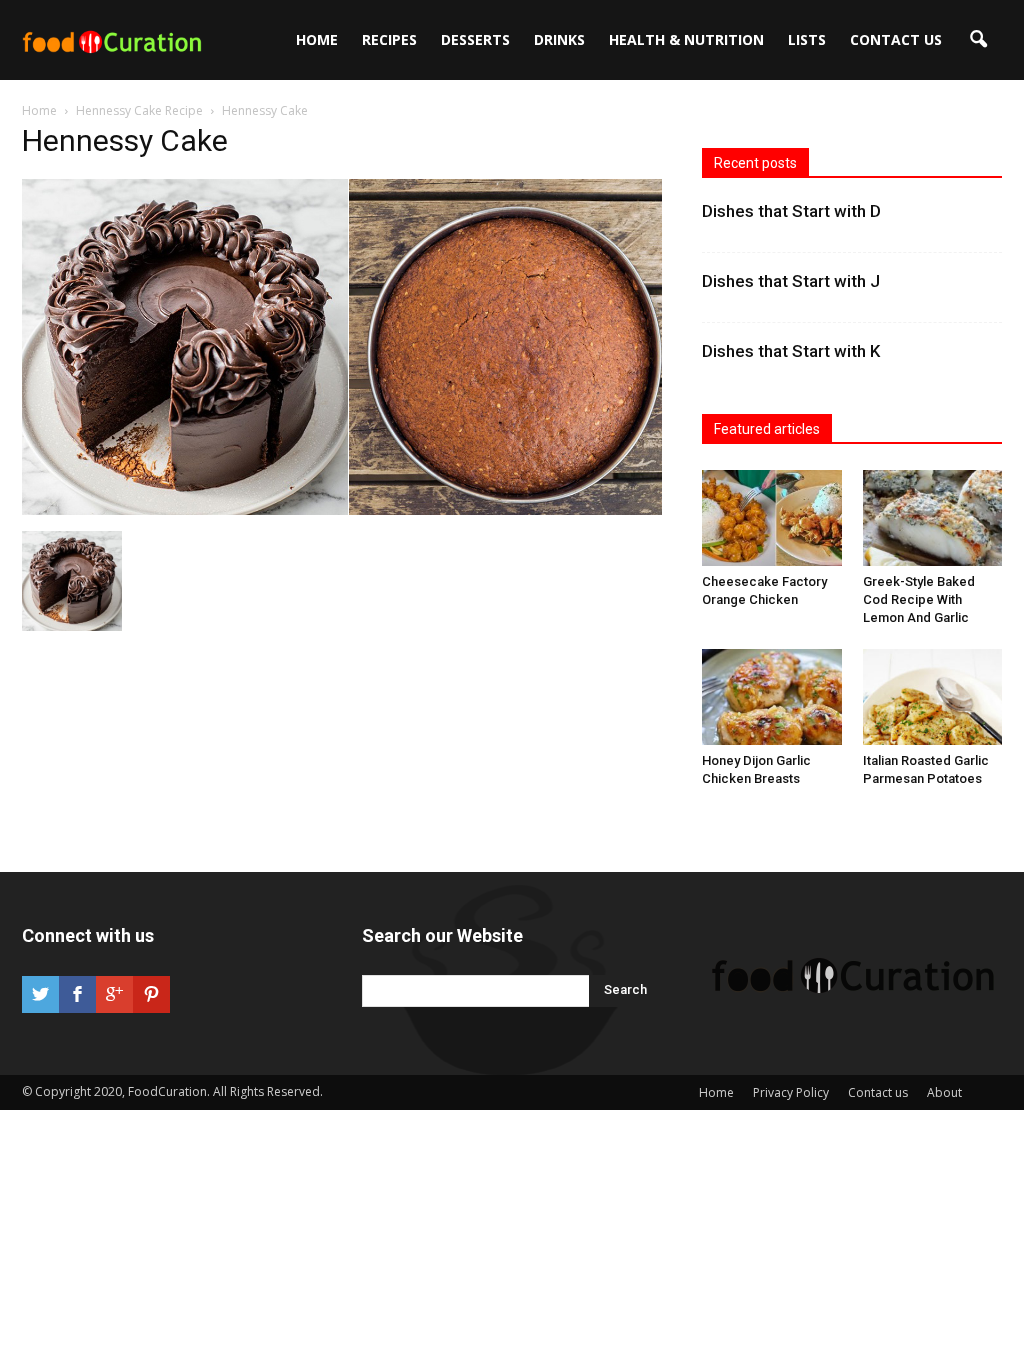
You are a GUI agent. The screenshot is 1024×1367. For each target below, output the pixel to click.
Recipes (389, 39)
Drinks (559, 39)
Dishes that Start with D (791, 211)
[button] (978, 40)
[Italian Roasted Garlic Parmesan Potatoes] (933, 697)
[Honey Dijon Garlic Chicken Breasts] (772, 697)
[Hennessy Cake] (342, 510)
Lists (807, 39)
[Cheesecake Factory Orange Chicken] (772, 518)
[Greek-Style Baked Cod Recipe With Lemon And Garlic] (933, 518)
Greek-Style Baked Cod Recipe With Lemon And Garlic (919, 599)
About (944, 1092)
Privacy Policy (791, 1092)
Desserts (475, 39)
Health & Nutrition (686, 39)
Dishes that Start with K (791, 351)
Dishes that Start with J (791, 281)
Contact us (896, 39)
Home (317, 39)
